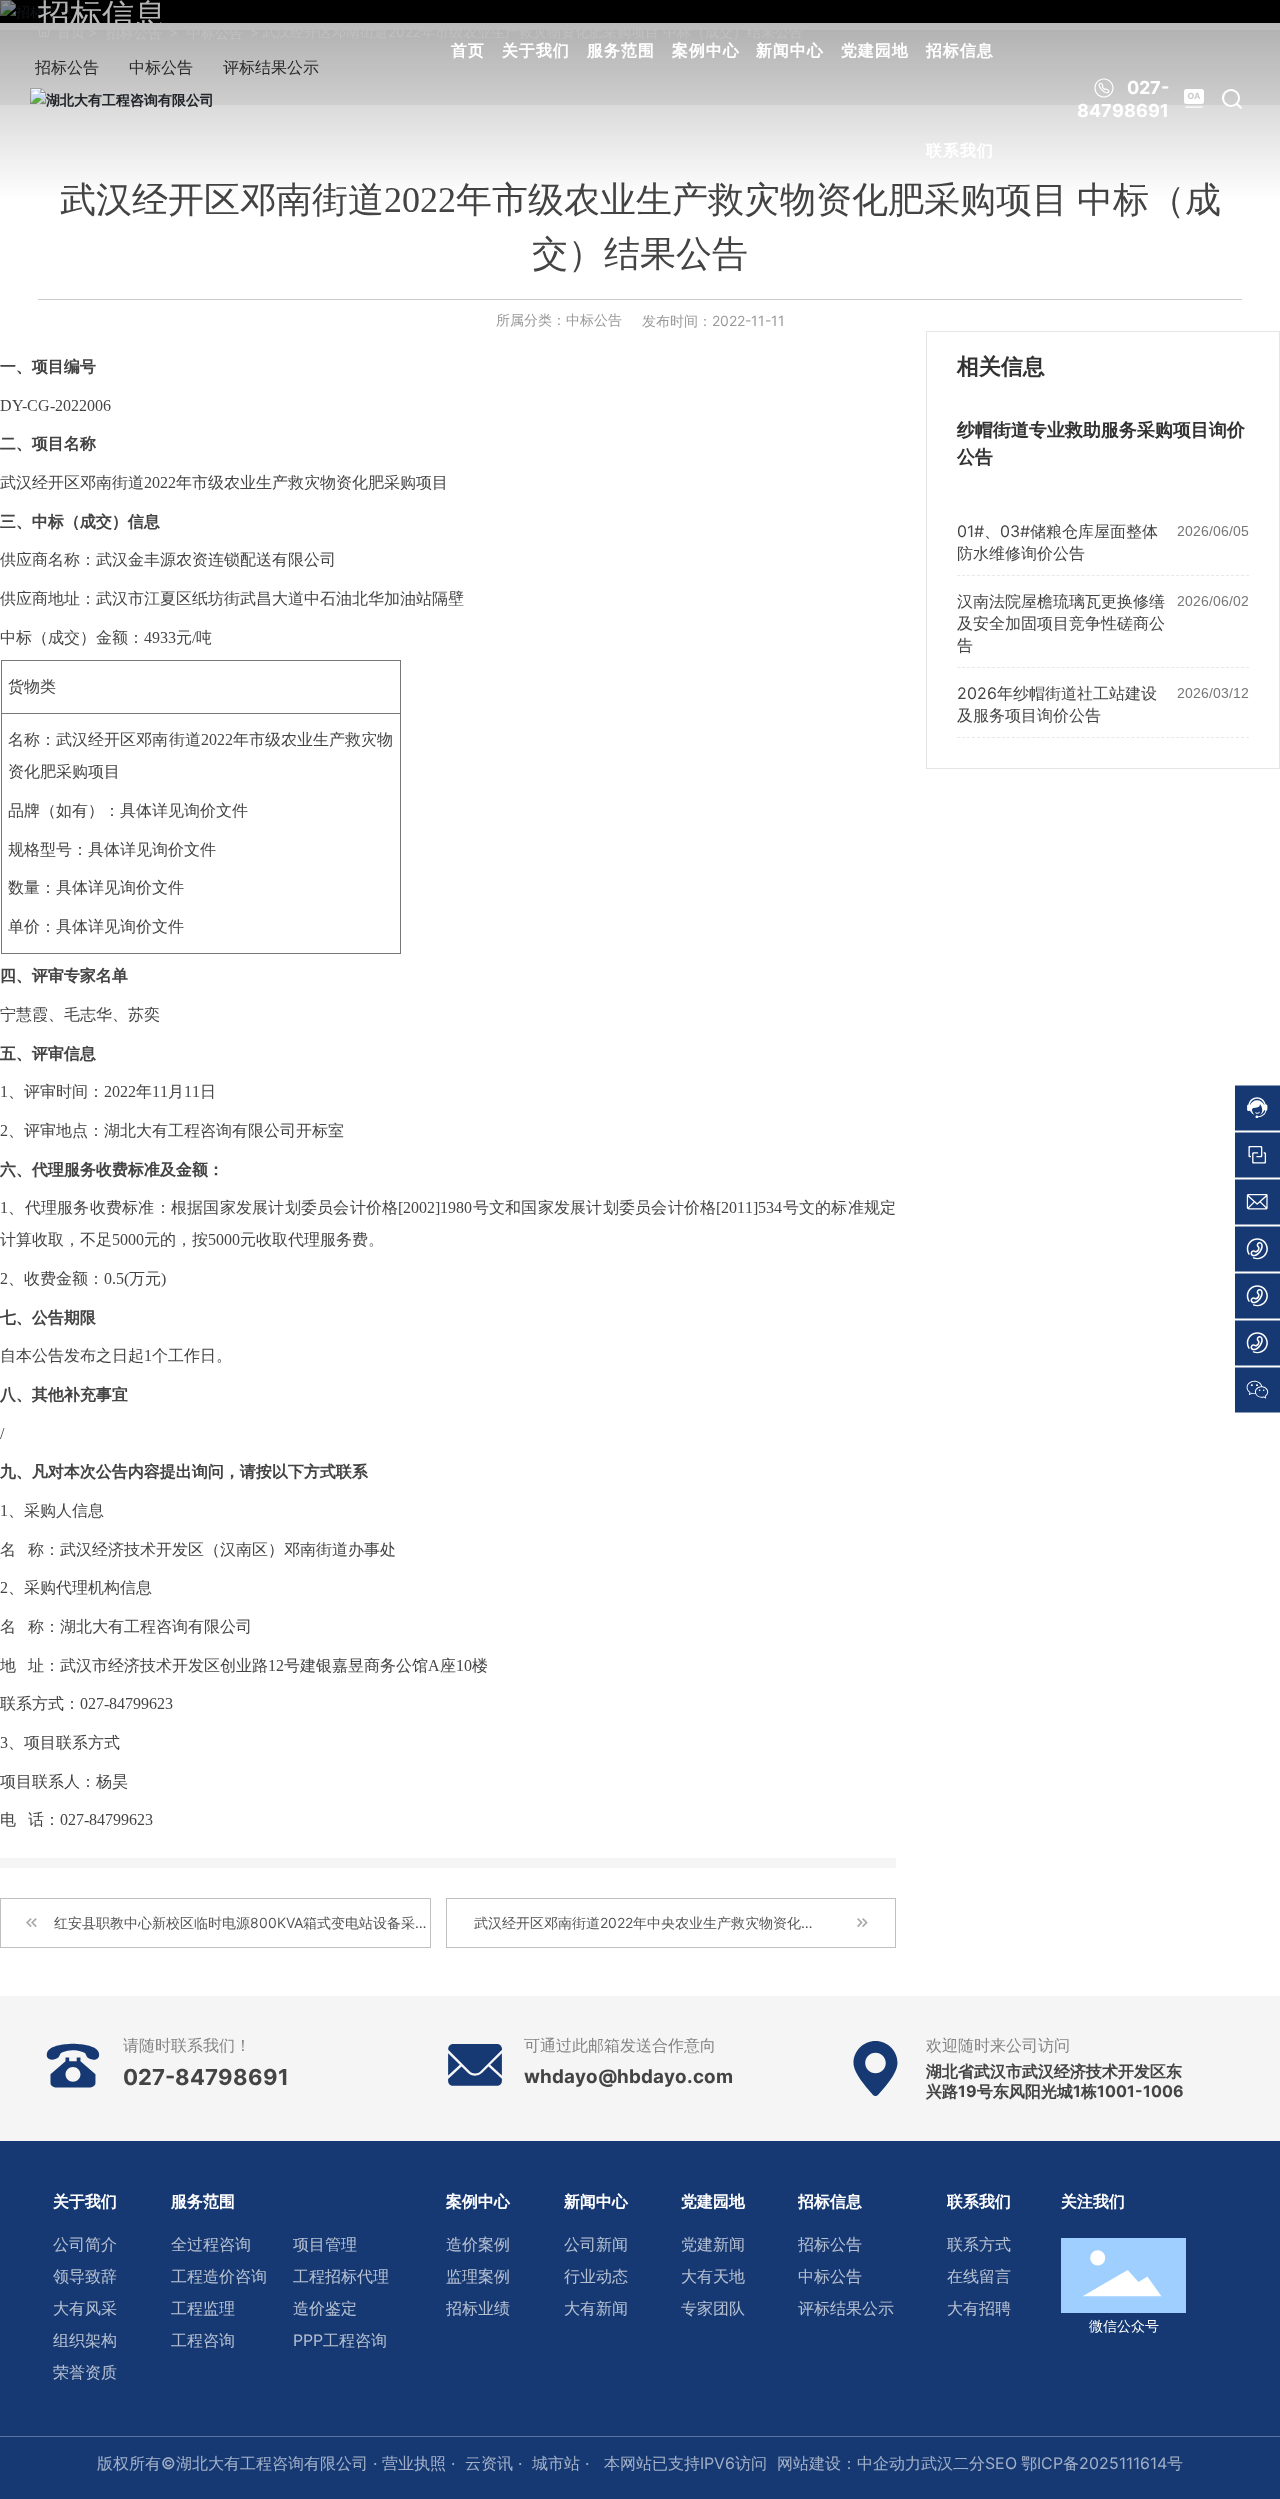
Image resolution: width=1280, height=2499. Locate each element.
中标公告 (594, 319)
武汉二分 (953, 2463)
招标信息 (960, 50)
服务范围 (621, 50)
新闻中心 (790, 50)
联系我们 (960, 150)
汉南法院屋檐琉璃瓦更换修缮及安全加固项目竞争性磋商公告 (1061, 623)
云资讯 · (493, 2463)
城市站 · (563, 2463)
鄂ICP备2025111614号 (1102, 2463)
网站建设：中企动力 (849, 2463)
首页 (468, 50)
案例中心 (706, 50)
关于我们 (536, 50)
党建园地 (875, 50)
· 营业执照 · (411, 2463)
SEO (1001, 2463)
